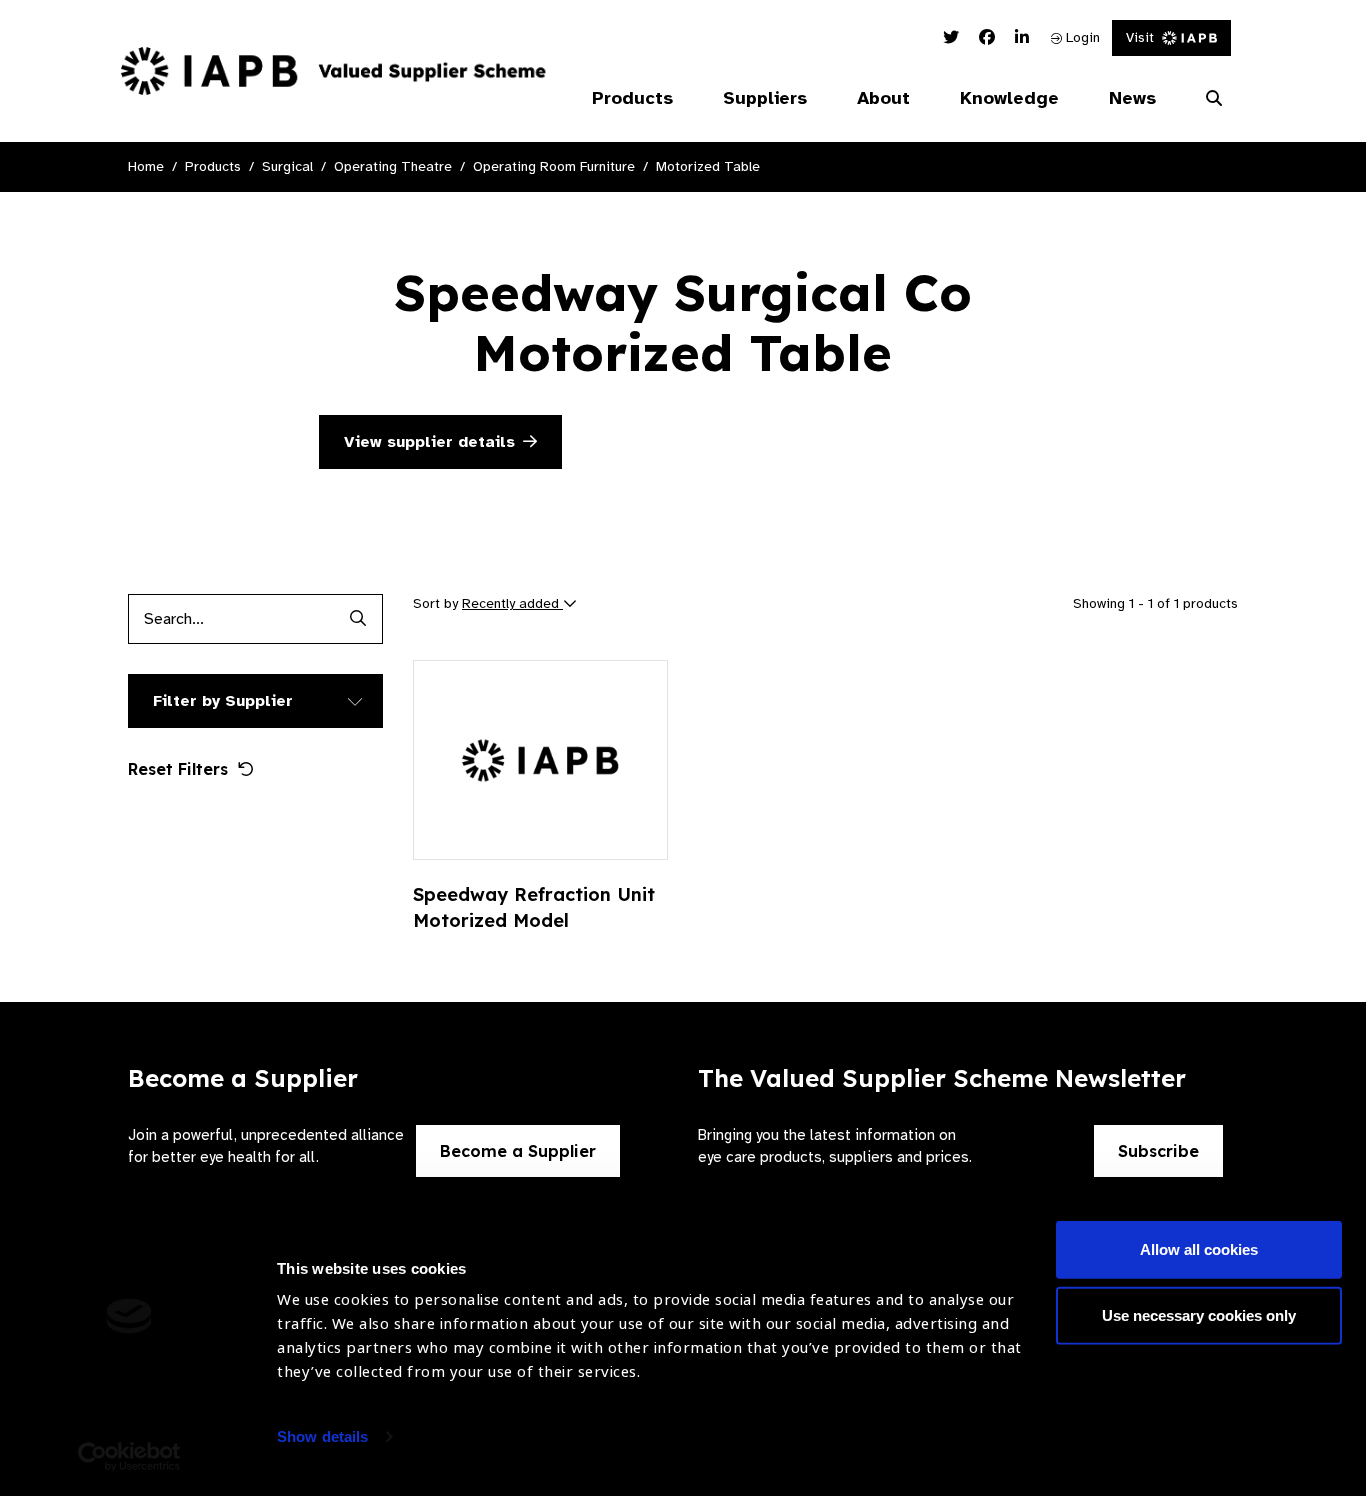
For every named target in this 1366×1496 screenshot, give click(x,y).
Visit (1140, 37)
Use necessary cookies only (1199, 1314)
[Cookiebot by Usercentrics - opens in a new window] (129, 1457)
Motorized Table (708, 166)
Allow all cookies (1199, 1249)
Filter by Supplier (223, 701)
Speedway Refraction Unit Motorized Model (534, 907)
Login (1081, 37)
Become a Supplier (518, 1151)
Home (146, 166)
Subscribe (1158, 1151)
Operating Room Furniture (554, 166)
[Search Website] (1214, 99)
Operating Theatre (393, 166)
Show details (322, 1436)
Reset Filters (178, 769)
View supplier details (429, 442)
